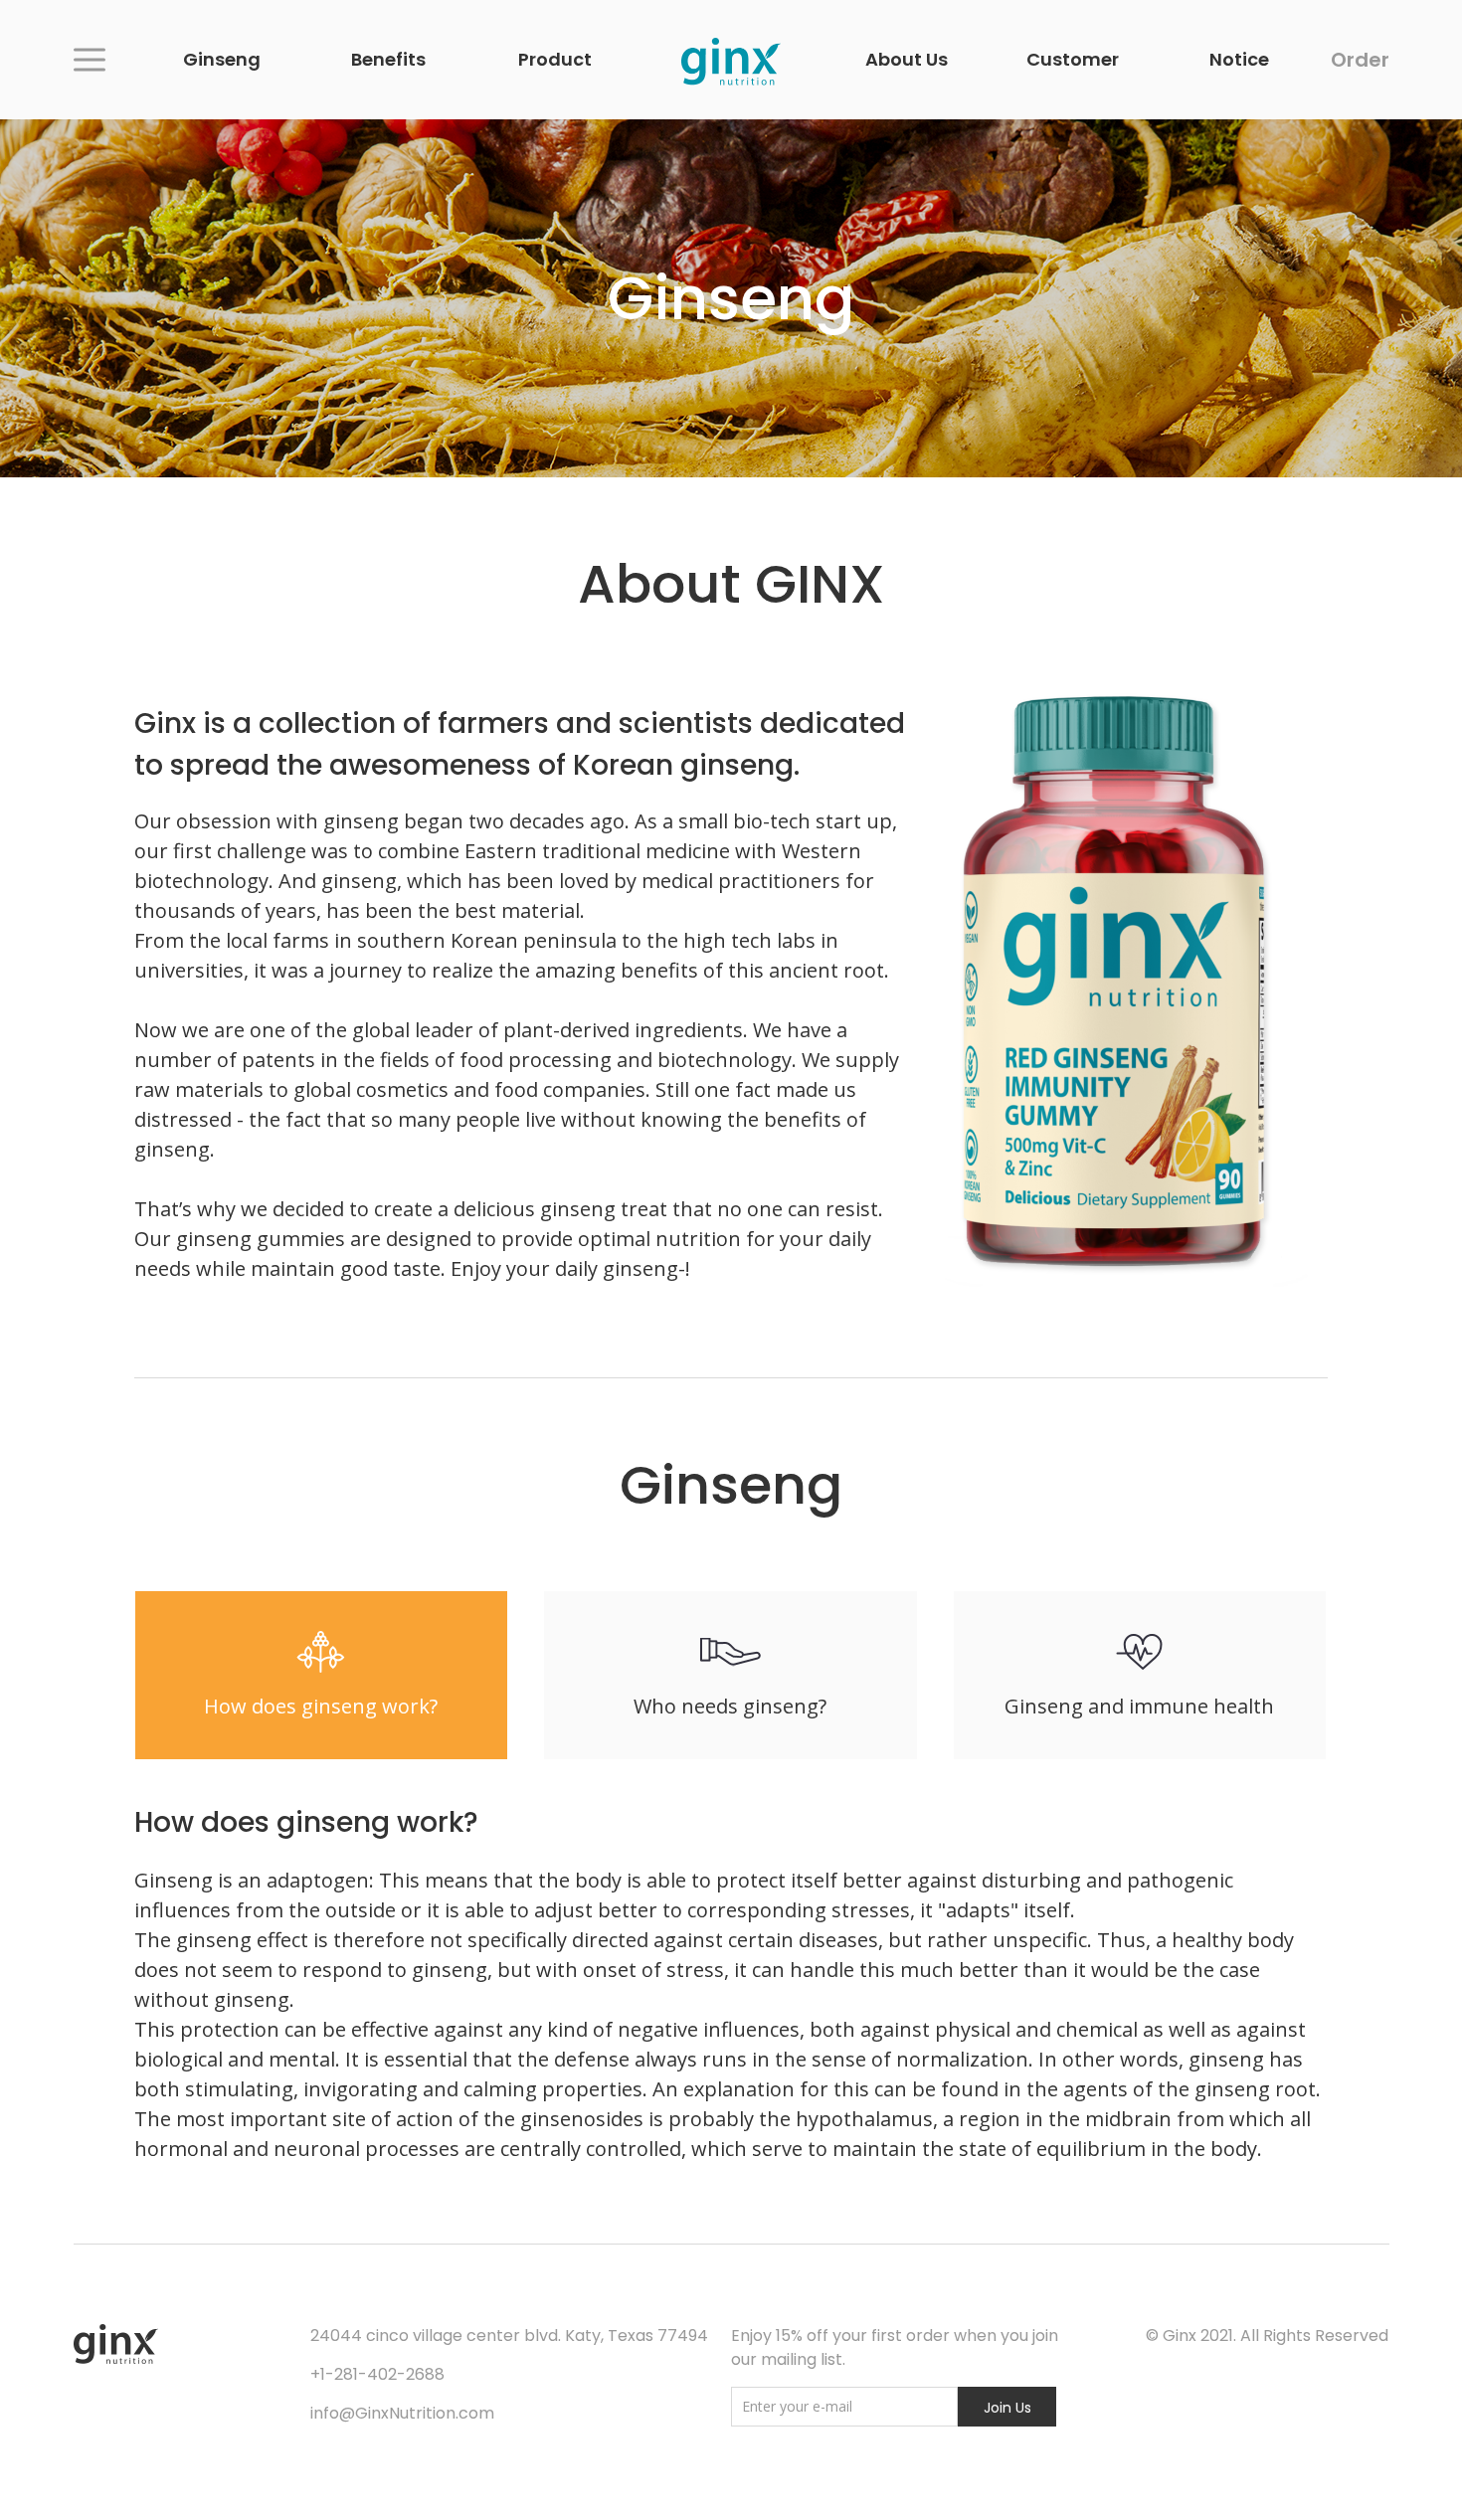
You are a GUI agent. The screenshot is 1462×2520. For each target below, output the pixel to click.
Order (1360, 60)
